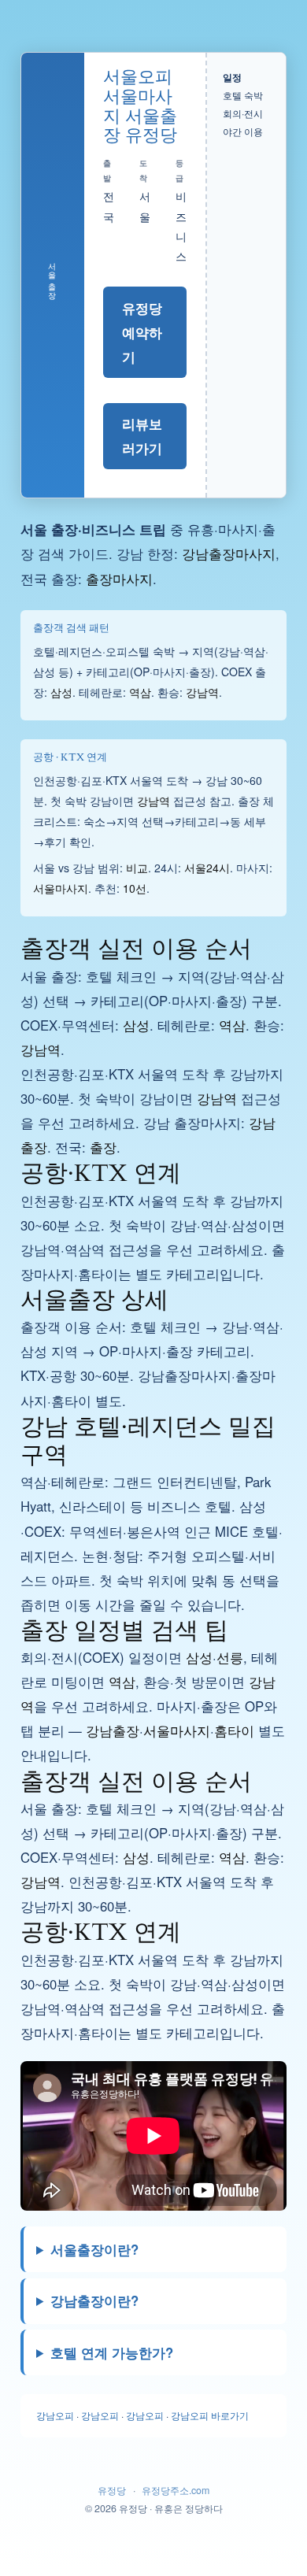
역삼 (140, 692)
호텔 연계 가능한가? (112, 2352)
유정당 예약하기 (142, 332)
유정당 (112, 2490)
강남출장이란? (94, 2300)
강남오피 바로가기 (210, 2415)
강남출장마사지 (229, 553)
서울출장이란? (94, 2249)
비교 (137, 868)
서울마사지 (61, 888)
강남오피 (55, 2415)
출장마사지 (119, 579)
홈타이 (234, 1730)
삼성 (61, 692)
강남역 (202, 692)
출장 (103, 1147)
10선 (135, 888)
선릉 (230, 1657)
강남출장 (113, 1730)
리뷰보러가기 (142, 436)
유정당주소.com (176, 2490)
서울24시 (207, 868)
